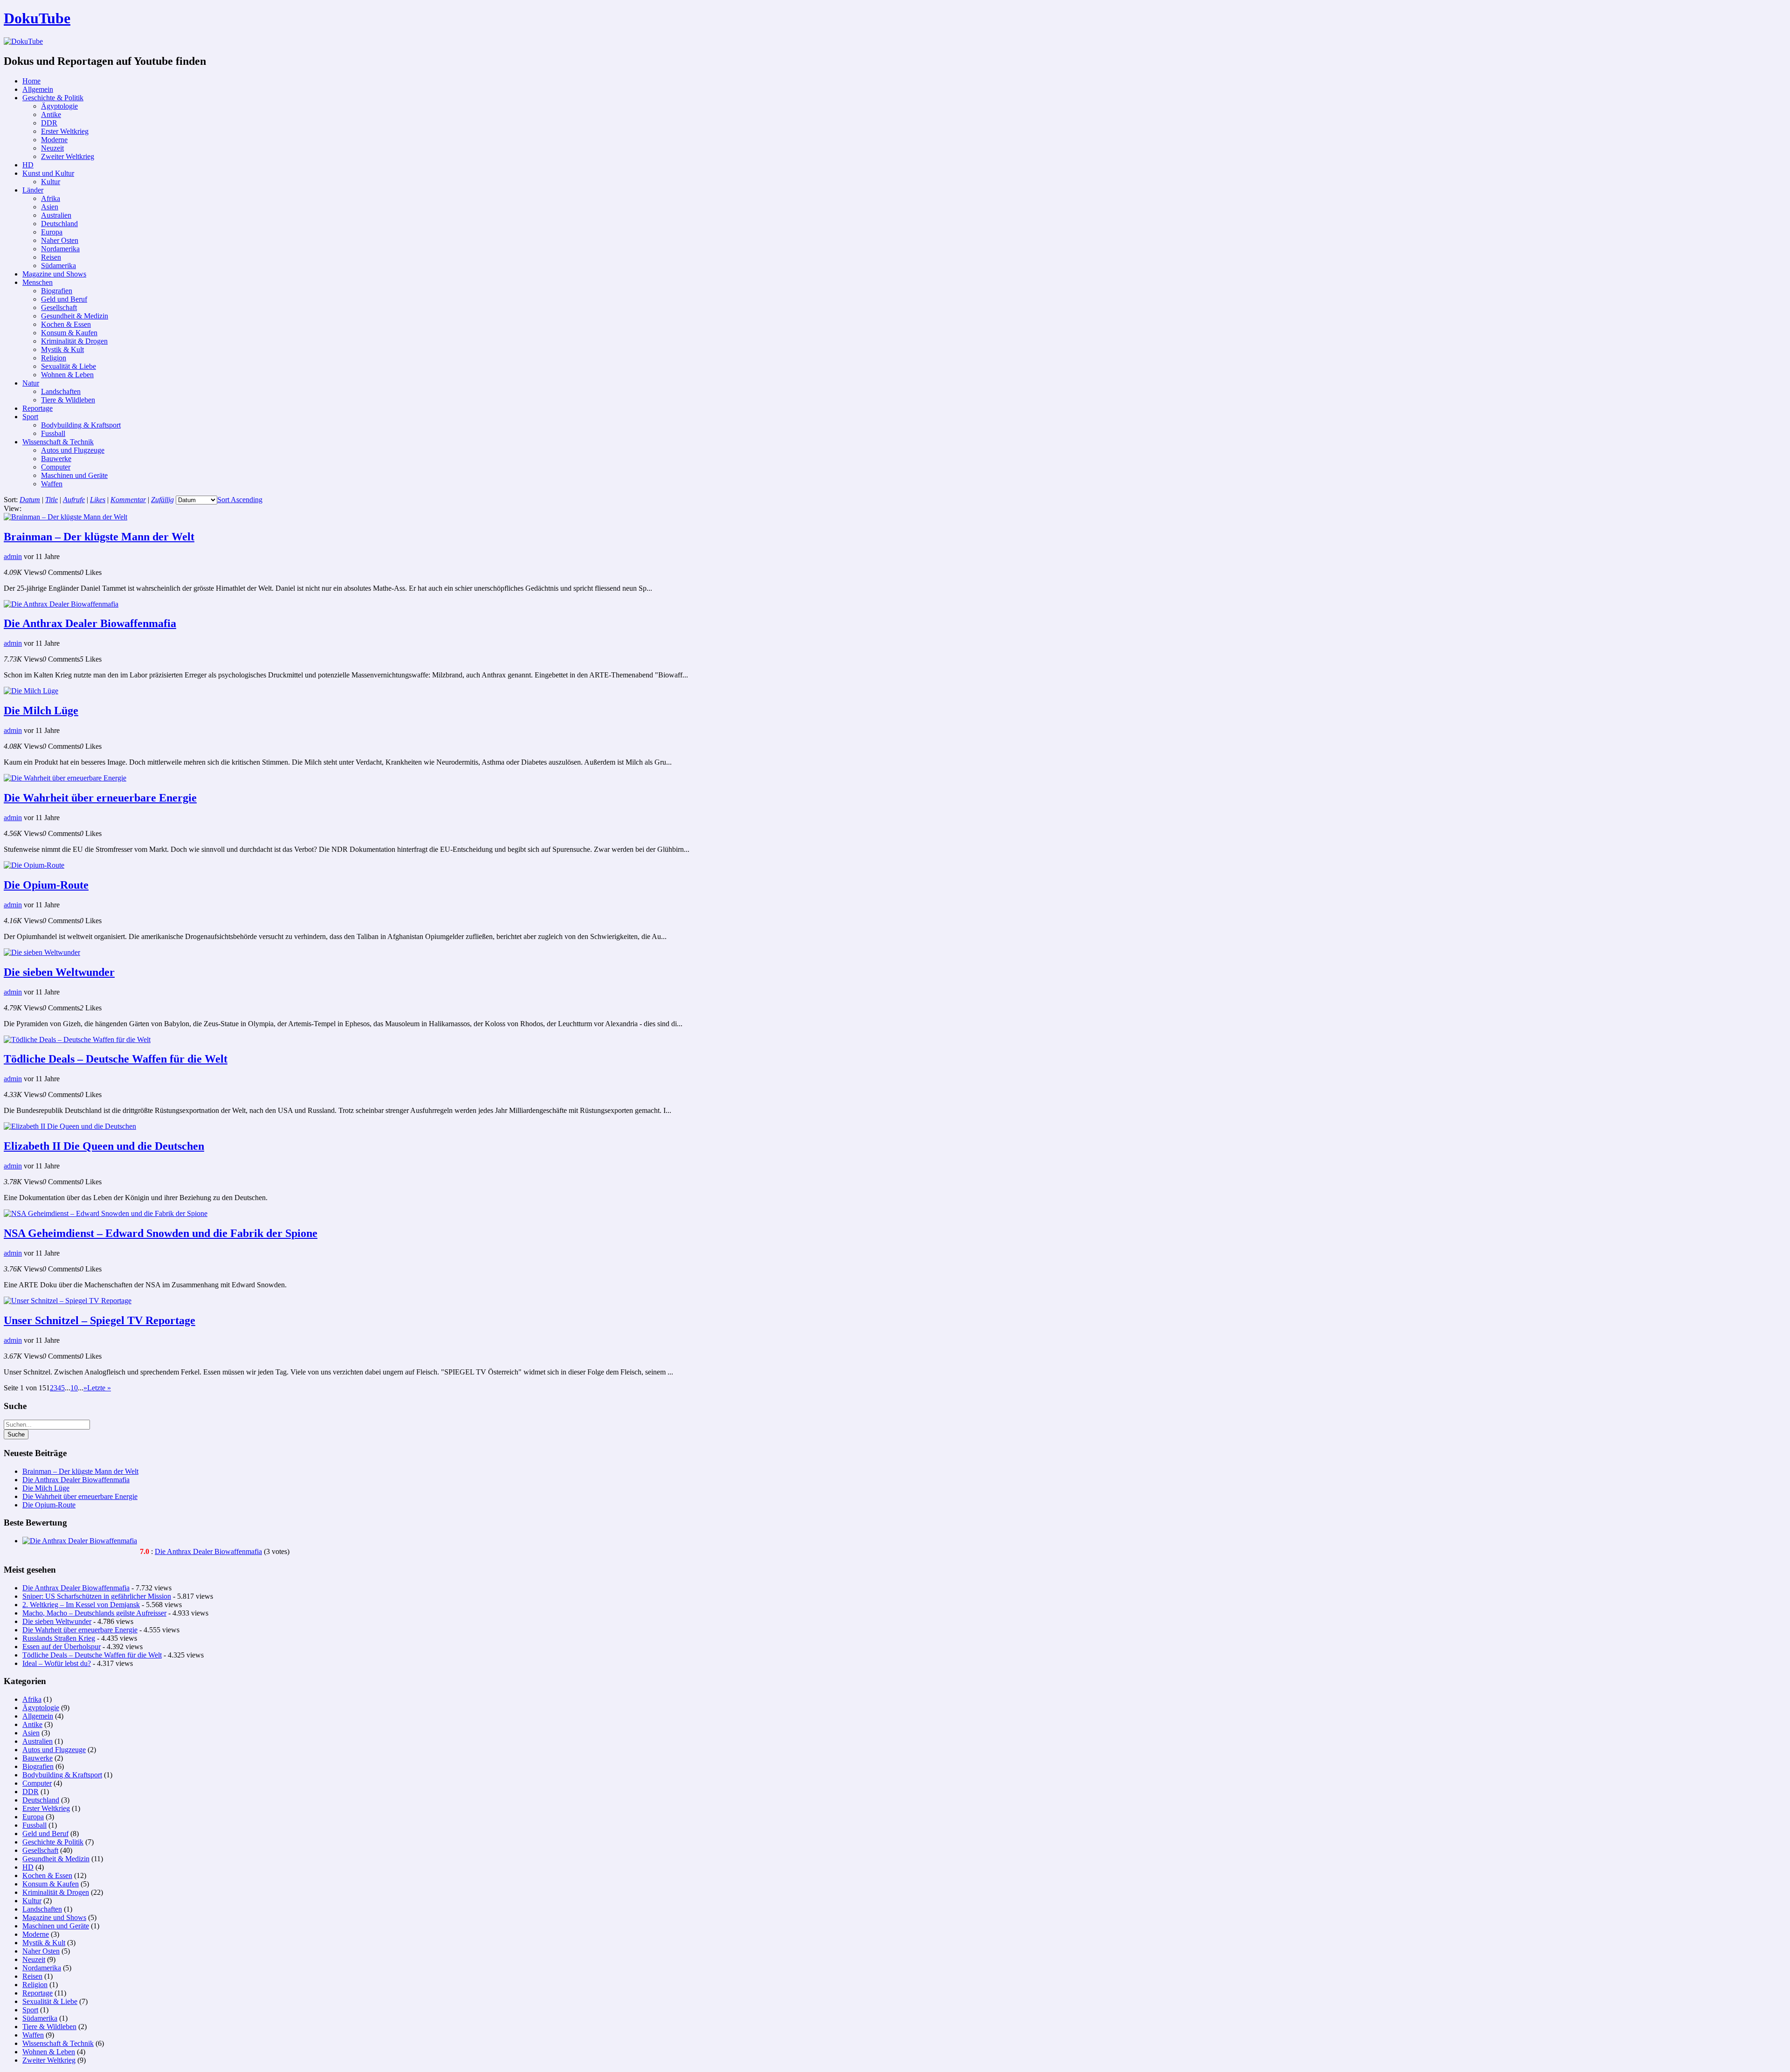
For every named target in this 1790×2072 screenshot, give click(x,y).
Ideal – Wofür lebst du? (57, 1663)
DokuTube (37, 18)
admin (13, 556)
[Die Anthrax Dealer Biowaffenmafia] (61, 604)
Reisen (51, 257)
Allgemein (38, 89)
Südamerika (59, 266)
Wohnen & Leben (67, 375)
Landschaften (61, 391)
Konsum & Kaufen (69, 333)
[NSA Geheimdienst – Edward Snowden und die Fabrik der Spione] (106, 1213)
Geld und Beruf (64, 299)
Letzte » (99, 1388)
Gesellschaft (59, 307)
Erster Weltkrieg (65, 131)
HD (28, 165)
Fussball (53, 433)
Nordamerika (60, 249)
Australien (56, 215)
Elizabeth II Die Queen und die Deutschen (104, 1146)
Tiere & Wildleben (68, 400)
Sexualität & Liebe (69, 366)
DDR (49, 123)
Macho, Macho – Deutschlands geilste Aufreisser (94, 1613)
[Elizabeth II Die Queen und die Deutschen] (70, 1126)
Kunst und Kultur (48, 173)
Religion (54, 358)
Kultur (51, 182)
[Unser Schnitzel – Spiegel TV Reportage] (68, 1301)
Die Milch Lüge (41, 711)
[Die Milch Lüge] (31, 691)
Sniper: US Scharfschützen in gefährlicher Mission (97, 1596)
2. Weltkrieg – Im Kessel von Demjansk (81, 1605)
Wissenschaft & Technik (58, 442)
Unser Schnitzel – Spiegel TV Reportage (100, 1320)
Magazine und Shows (54, 274)
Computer (56, 467)
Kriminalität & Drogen (74, 341)
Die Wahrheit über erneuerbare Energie (100, 798)
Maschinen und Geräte (74, 475)
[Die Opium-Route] (34, 865)
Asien (50, 207)
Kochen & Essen (66, 324)
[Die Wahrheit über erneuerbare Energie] (65, 778)
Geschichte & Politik (53, 98)
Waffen (52, 484)
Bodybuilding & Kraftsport (81, 425)
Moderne (54, 140)
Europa (52, 232)
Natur (31, 383)
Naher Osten (60, 240)
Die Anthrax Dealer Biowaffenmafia (90, 623)
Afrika (51, 198)
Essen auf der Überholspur (62, 1647)
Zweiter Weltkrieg (68, 156)
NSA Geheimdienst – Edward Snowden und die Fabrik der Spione (161, 1233)
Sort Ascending (240, 500)
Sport (30, 417)
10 (74, 1388)
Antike (51, 114)
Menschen (38, 282)
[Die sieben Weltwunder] (42, 952)
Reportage (38, 408)
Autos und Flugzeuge (73, 450)
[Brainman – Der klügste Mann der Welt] (65, 517)
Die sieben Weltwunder (59, 972)
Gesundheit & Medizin (75, 316)
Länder (33, 190)
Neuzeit (52, 148)
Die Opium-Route (46, 885)
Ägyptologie (59, 106)
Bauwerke (56, 459)
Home (31, 81)
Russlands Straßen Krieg (59, 1638)
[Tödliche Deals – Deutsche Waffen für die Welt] (77, 1039)
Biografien (57, 291)
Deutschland (59, 224)
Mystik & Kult (62, 349)
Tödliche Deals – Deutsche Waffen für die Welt (116, 1059)
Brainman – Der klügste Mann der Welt (99, 537)
